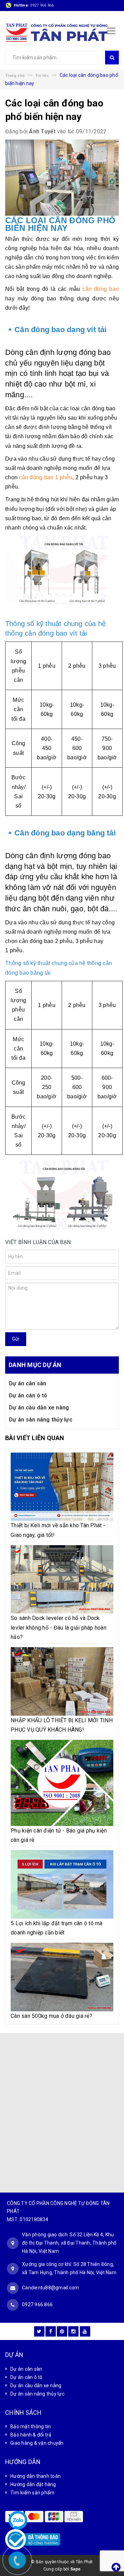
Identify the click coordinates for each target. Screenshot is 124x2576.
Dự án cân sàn (28, 1383)
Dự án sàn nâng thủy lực (41, 1420)
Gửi (16, 1339)
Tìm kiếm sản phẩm (32, 2493)
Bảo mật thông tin (30, 2426)
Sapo (75, 2569)
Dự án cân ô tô (28, 1395)
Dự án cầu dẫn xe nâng (39, 1408)
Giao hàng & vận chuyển (37, 2443)
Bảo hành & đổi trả (31, 2435)
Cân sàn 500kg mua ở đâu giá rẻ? (51, 2016)
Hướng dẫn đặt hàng (33, 2484)
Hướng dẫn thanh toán (35, 2476)
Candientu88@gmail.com (50, 2288)
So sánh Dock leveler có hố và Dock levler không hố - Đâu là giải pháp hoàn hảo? (59, 1627)
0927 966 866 (42, 5)
